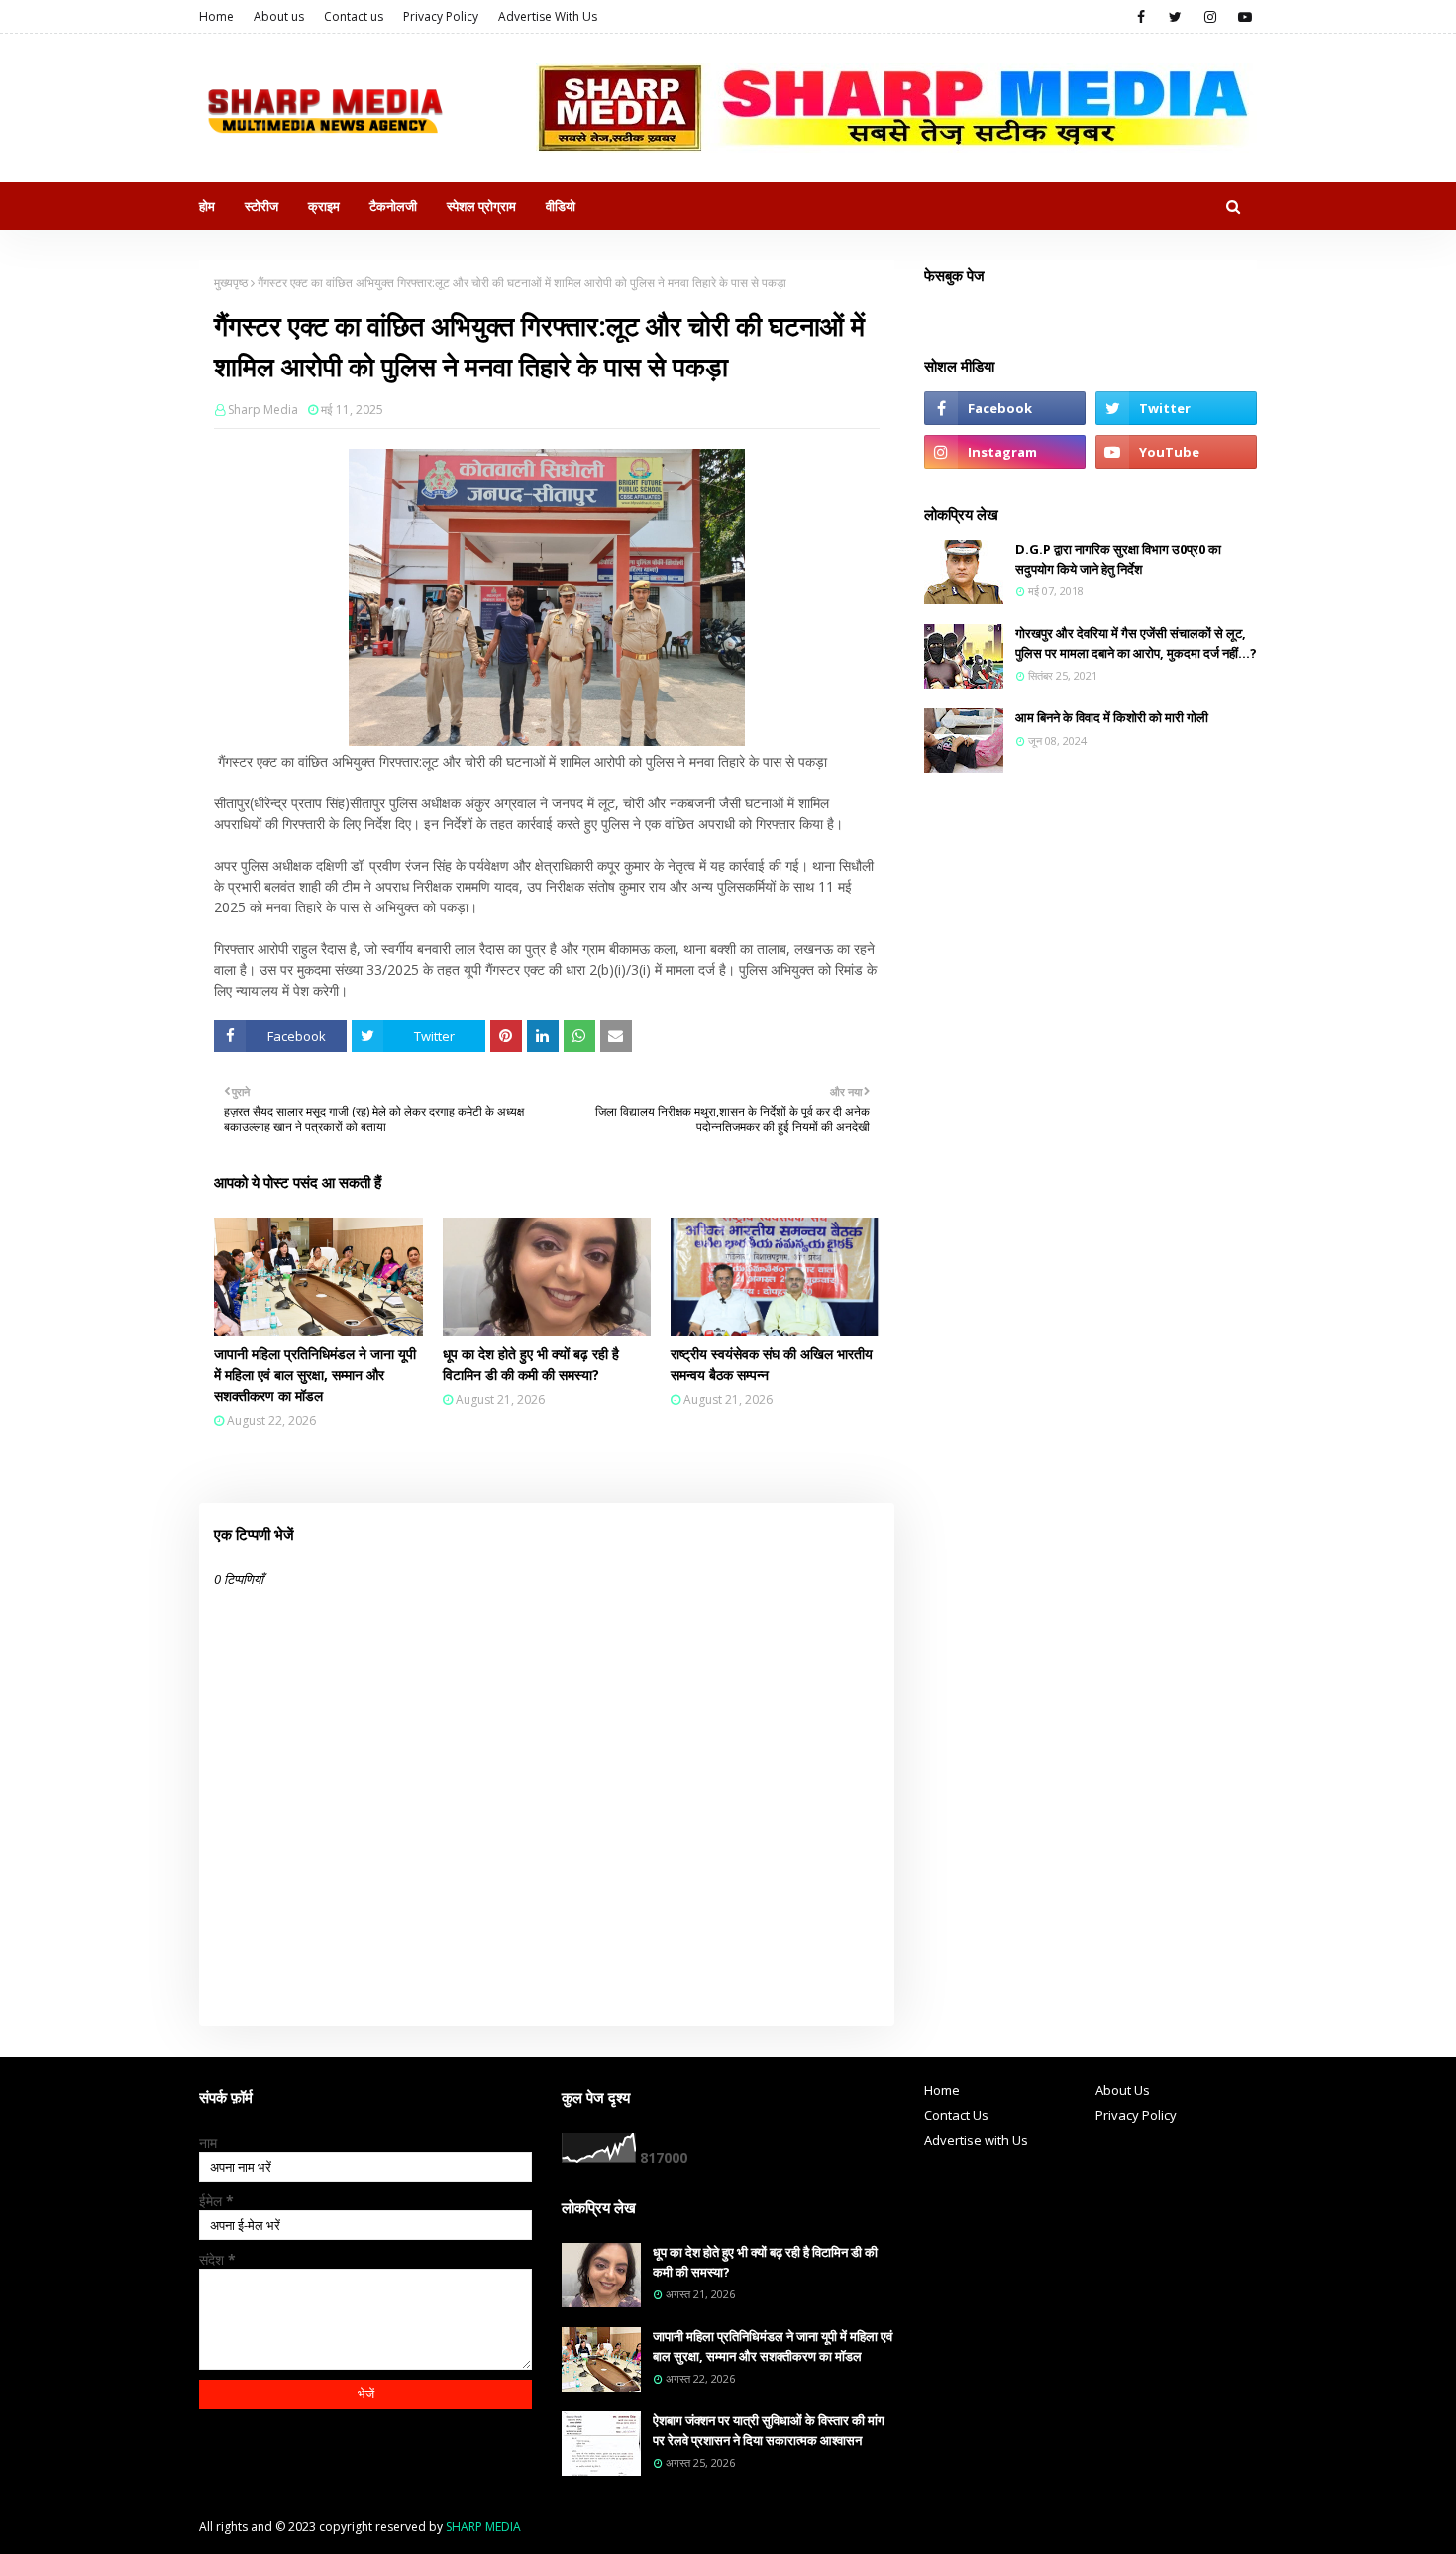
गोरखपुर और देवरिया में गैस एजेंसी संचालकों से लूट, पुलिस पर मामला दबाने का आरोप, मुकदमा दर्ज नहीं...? (1136, 643)
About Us (1123, 2090)
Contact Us (956, 2115)
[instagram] (1210, 17)
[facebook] (1141, 17)
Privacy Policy (441, 16)
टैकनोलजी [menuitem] (393, 206)
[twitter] (1175, 17)
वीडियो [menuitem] (561, 206)
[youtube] (1245, 17)
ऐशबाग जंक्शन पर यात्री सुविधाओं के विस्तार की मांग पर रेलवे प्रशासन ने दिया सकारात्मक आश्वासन (769, 2430)
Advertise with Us (976, 2140)
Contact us (354, 16)
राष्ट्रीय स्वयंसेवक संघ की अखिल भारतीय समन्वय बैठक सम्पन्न (772, 1364)
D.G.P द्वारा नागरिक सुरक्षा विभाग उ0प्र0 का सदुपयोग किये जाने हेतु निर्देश (1118, 559)
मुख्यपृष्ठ (231, 283)
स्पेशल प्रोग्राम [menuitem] (481, 206)
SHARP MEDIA (483, 2527)
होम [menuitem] (207, 206)
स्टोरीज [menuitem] (261, 206)
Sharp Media (263, 410)
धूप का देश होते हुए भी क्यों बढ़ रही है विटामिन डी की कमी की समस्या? (531, 1364)
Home (216, 16)
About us (279, 16)
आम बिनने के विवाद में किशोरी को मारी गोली (1112, 717)
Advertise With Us (548, 16)
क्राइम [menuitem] (324, 206)
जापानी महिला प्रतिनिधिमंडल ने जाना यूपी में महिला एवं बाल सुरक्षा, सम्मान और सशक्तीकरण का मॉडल (315, 1375)
